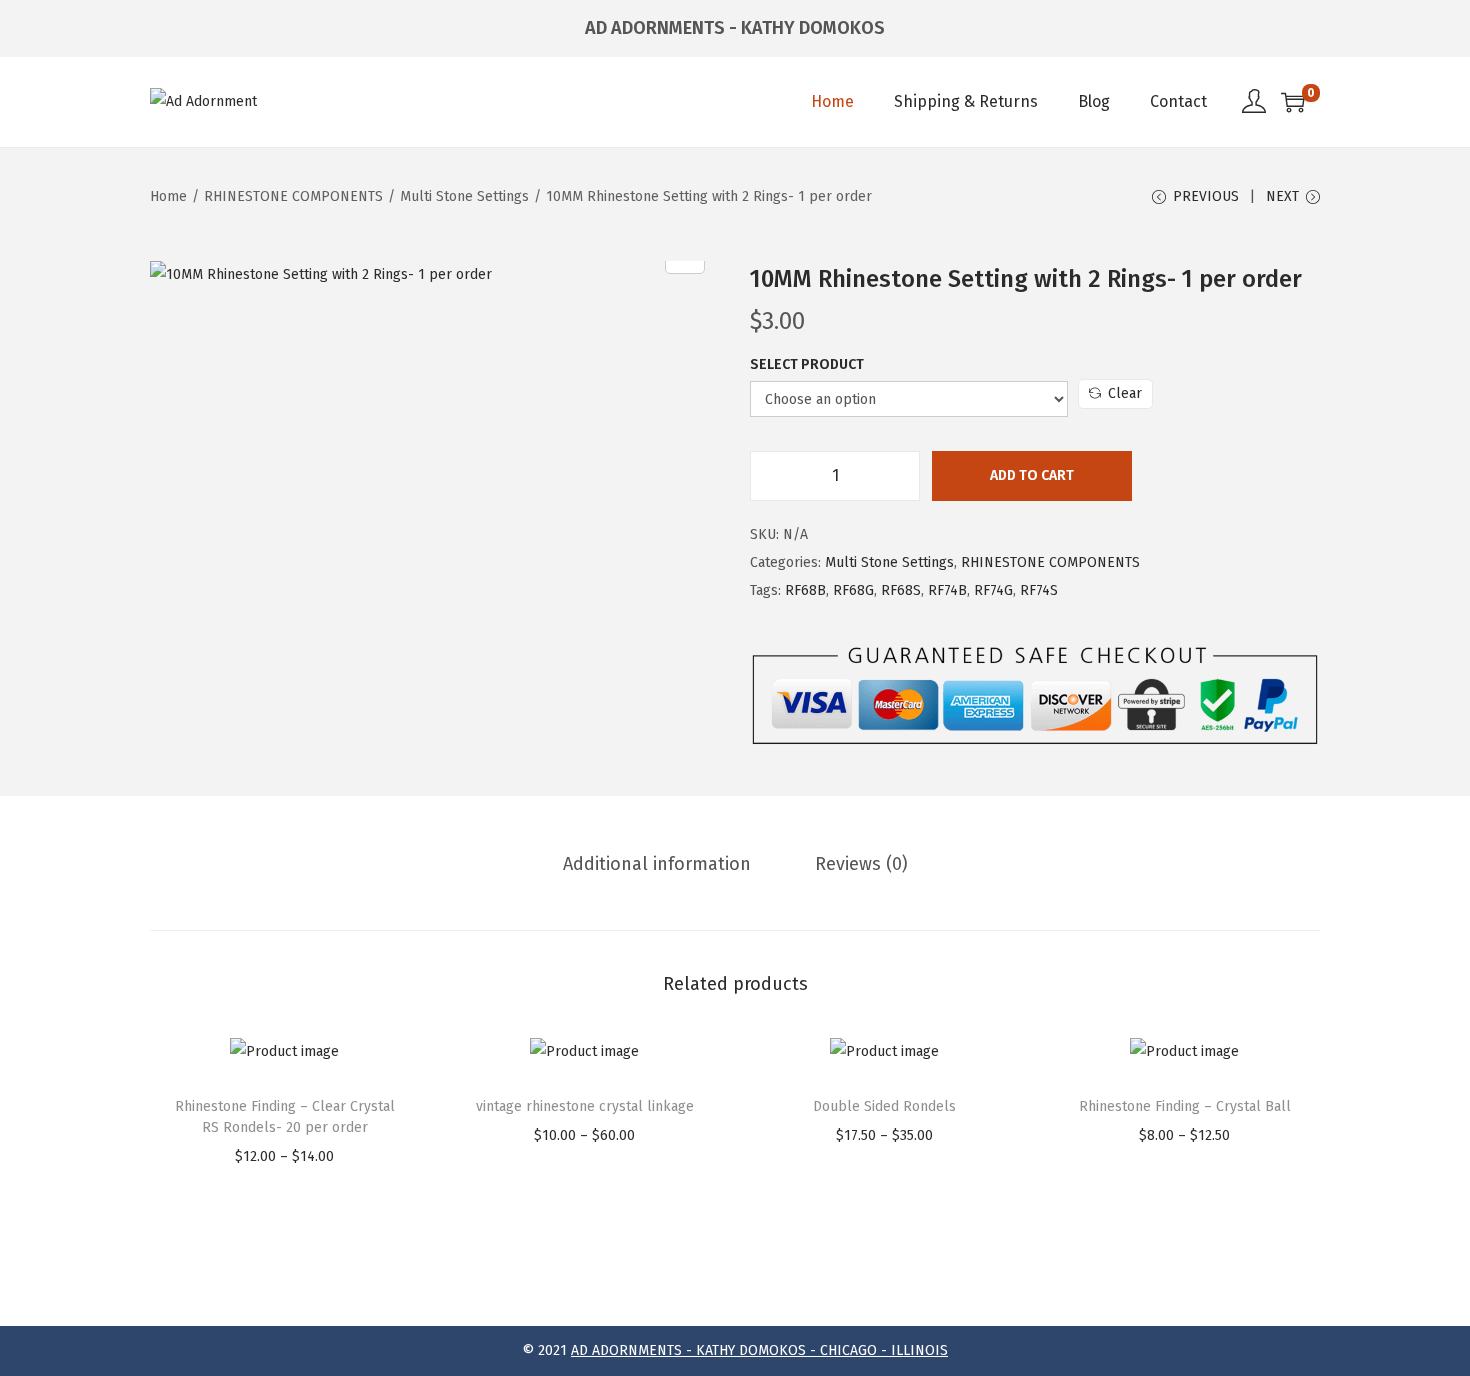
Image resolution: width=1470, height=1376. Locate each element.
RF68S (901, 590)
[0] (1293, 102)
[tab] (657, 864)
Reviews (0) (861, 864)
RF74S (1039, 590)
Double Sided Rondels (884, 1106)
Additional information (657, 864)
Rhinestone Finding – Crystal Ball (1185, 1106)
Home (168, 196)
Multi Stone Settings (464, 196)
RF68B (805, 590)
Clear (1125, 393)
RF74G (993, 590)
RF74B (947, 590)
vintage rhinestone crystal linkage (585, 1106)
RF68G (853, 590)
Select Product (807, 364)
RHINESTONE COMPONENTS (293, 196)
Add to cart (1032, 475)
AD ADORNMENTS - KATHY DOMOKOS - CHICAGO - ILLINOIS (759, 1350)
